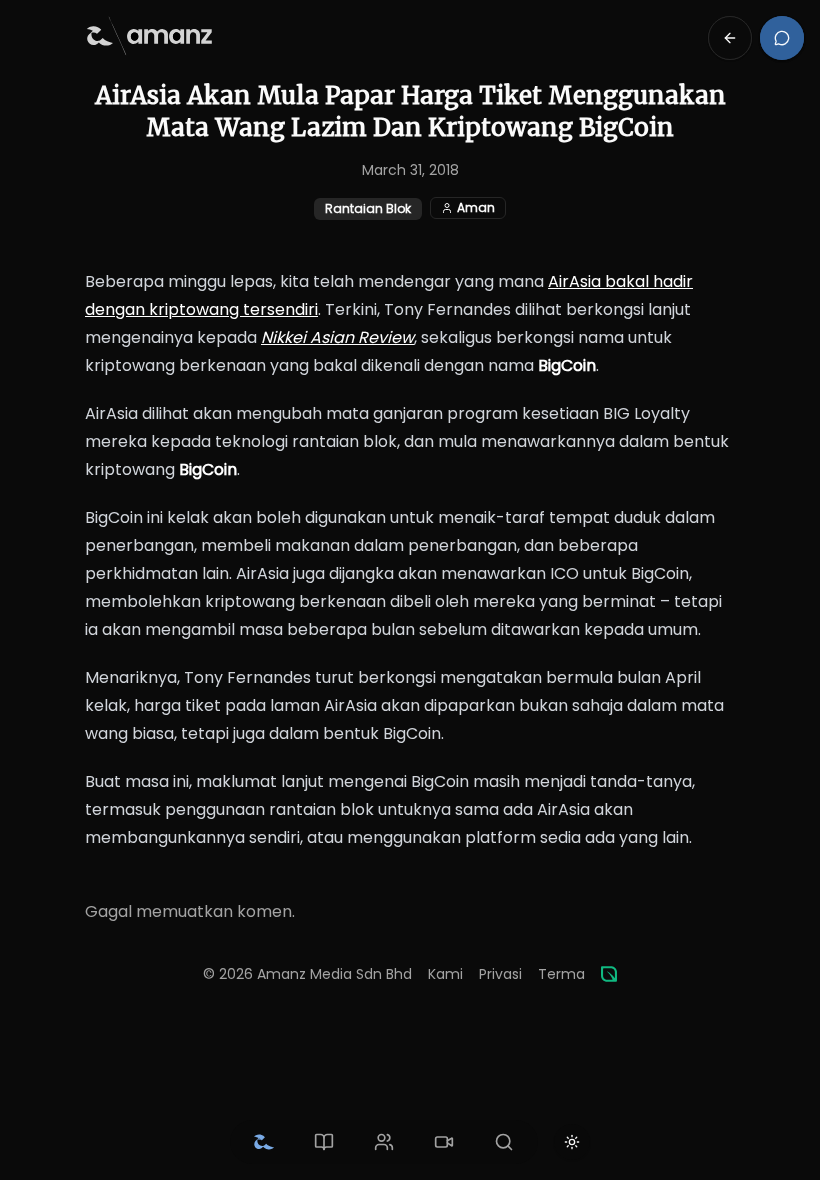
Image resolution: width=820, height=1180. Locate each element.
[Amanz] (609, 974)
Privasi (500, 974)
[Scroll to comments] (782, 38)
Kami (445, 974)
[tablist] (384, 1142)
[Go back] (730, 38)
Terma (561, 974)
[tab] (264, 1142)
